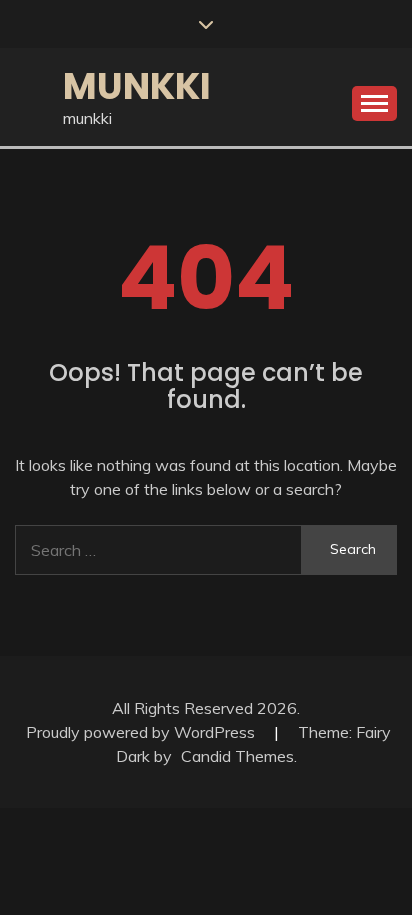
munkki (137, 86)
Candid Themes (237, 756)
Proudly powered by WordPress (142, 732)
